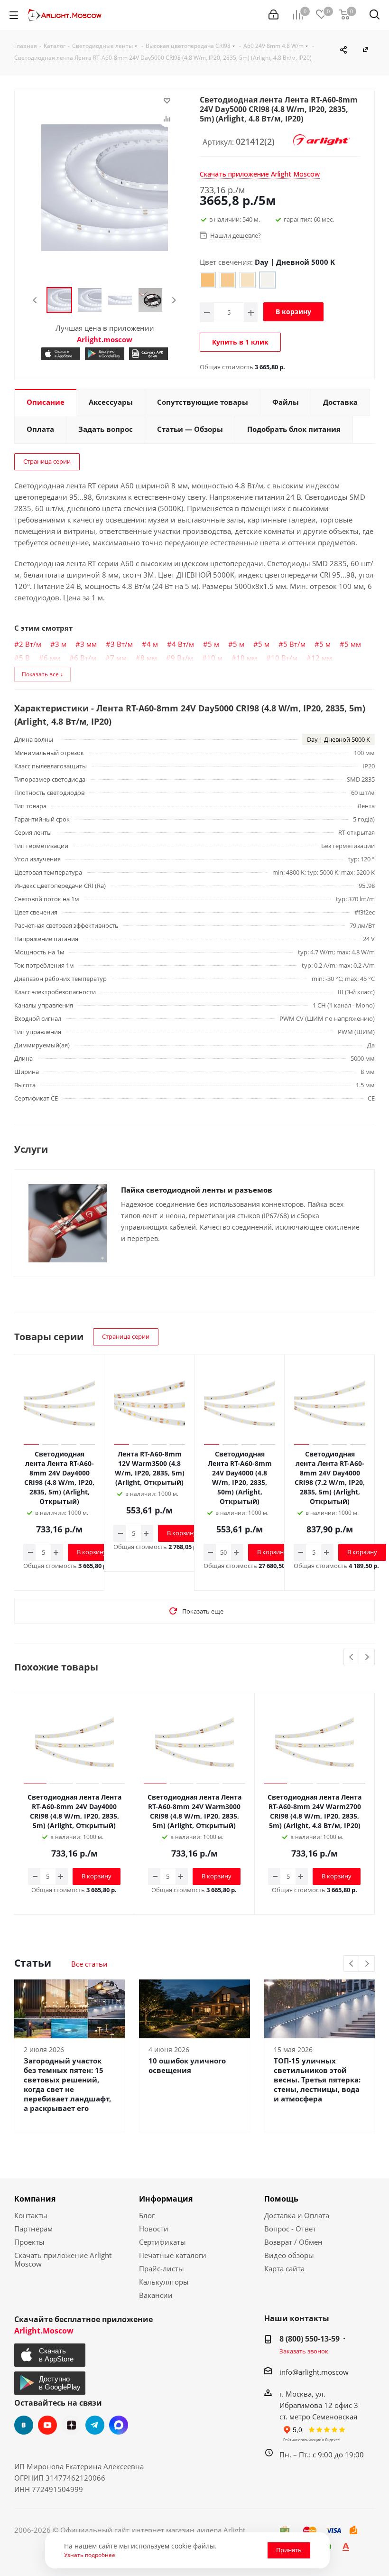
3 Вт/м (122, 644)
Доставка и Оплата (297, 2215)
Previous (35, 300)
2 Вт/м (30, 644)
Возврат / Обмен (293, 2242)
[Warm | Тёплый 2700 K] (208, 280)
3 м (61, 644)
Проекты (29, 2242)
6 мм (52, 658)
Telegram (95, 2425)
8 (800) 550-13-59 (310, 2339)
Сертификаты (162, 2242)
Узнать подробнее (90, 2555)
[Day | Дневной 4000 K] (248, 280)
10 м (215, 658)
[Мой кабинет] (273, 15)
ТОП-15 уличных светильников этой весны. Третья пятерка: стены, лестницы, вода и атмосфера (317, 2080)
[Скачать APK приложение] (148, 354)
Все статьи (89, 1964)
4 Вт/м (183, 644)
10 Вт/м (284, 658)
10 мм (247, 658)
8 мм (149, 658)
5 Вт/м (294, 644)
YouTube (47, 2425)
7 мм (118, 658)
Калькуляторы (164, 2282)
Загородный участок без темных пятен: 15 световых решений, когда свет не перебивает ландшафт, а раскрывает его (67, 2084)
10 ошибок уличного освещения (187, 2065)
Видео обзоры (289, 2255)
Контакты (31, 2215)
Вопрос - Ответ (290, 2229)
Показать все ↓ (42, 674)
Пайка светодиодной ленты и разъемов (197, 1190)
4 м (152, 644)
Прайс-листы (162, 2268)
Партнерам (33, 2229)
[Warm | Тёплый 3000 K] (228, 280)
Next (174, 300)
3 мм (88, 644)
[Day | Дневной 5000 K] (268, 280)
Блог (147, 2215)
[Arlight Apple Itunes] (61, 354)
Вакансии (156, 2295)
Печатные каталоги (173, 2255)
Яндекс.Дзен (71, 2425)
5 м (213, 644)
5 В (24, 658)
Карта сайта (284, 2268)
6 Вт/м (85, 658)
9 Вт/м (182, 658)
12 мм (322, 658)
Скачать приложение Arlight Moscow (63, 2259)
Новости (154, 2229)
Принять (289, 2550)
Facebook (119, 2425)
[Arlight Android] (104, 354)
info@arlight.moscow (314, 2372)
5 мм (353, 644)
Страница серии (47, 461)
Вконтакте (24, 2425)
